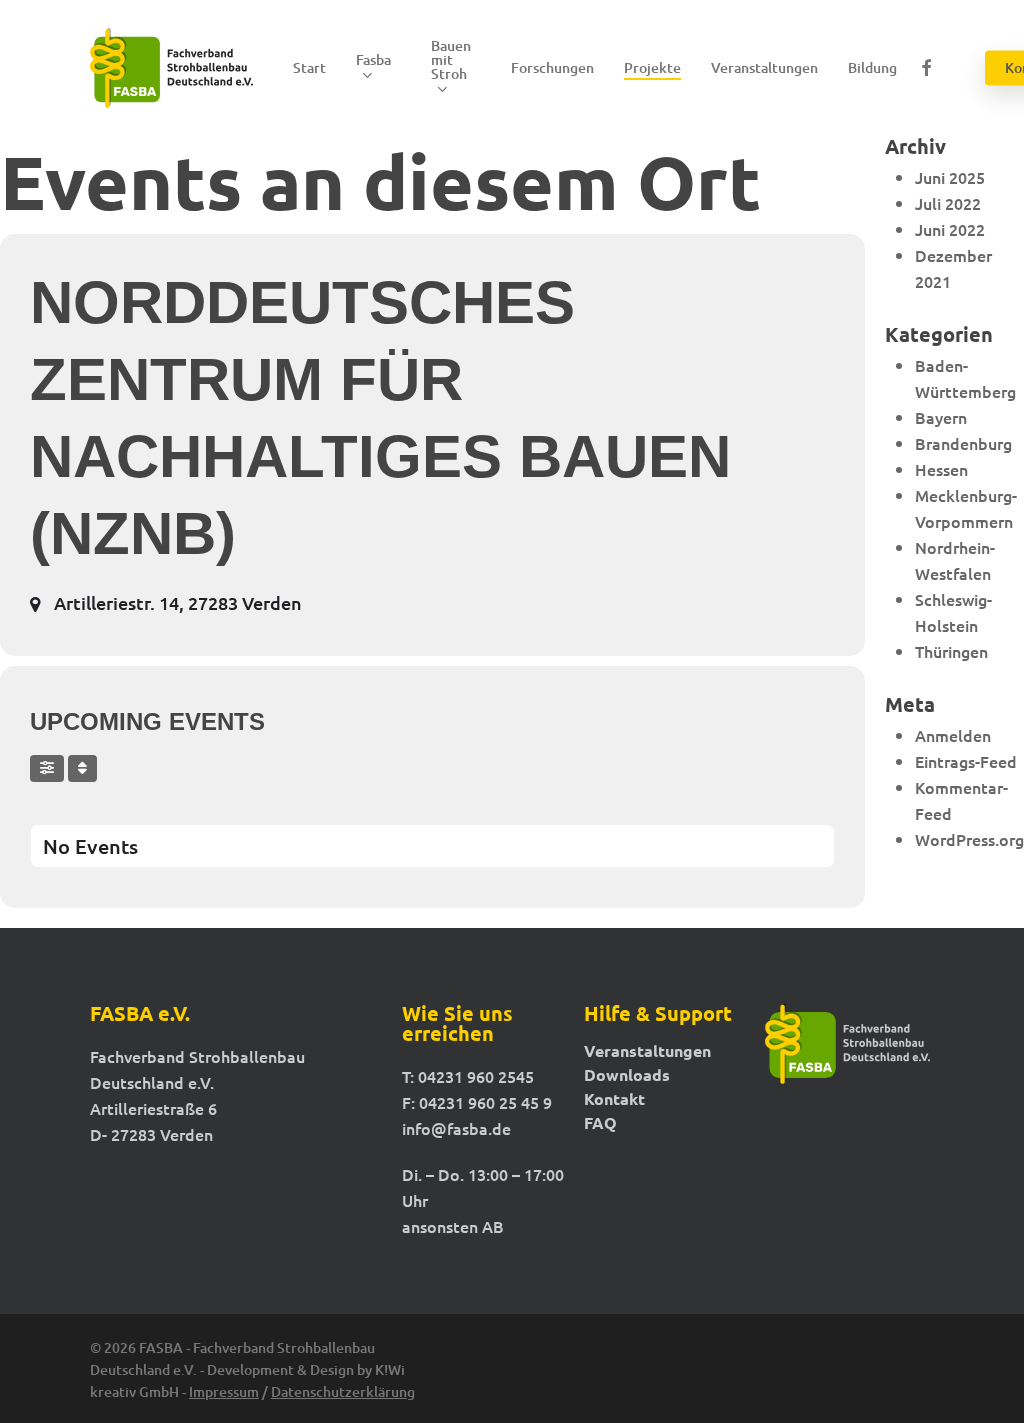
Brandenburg (963, 443)
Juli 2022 (948, 203)
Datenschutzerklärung (343, 1391)
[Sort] (82, 768)
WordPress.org (969, 839)
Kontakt (614, 1099)
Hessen (941, 469)
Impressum (224, 1391)
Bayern (941, 417)
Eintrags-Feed (966, 761)
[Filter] (47, 768)
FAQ (600, 1123)
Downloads (627, 1075)
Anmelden (953, 735)
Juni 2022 (950, 229)
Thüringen (951, 651)
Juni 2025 (950, 177)
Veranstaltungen (647, 1051)
